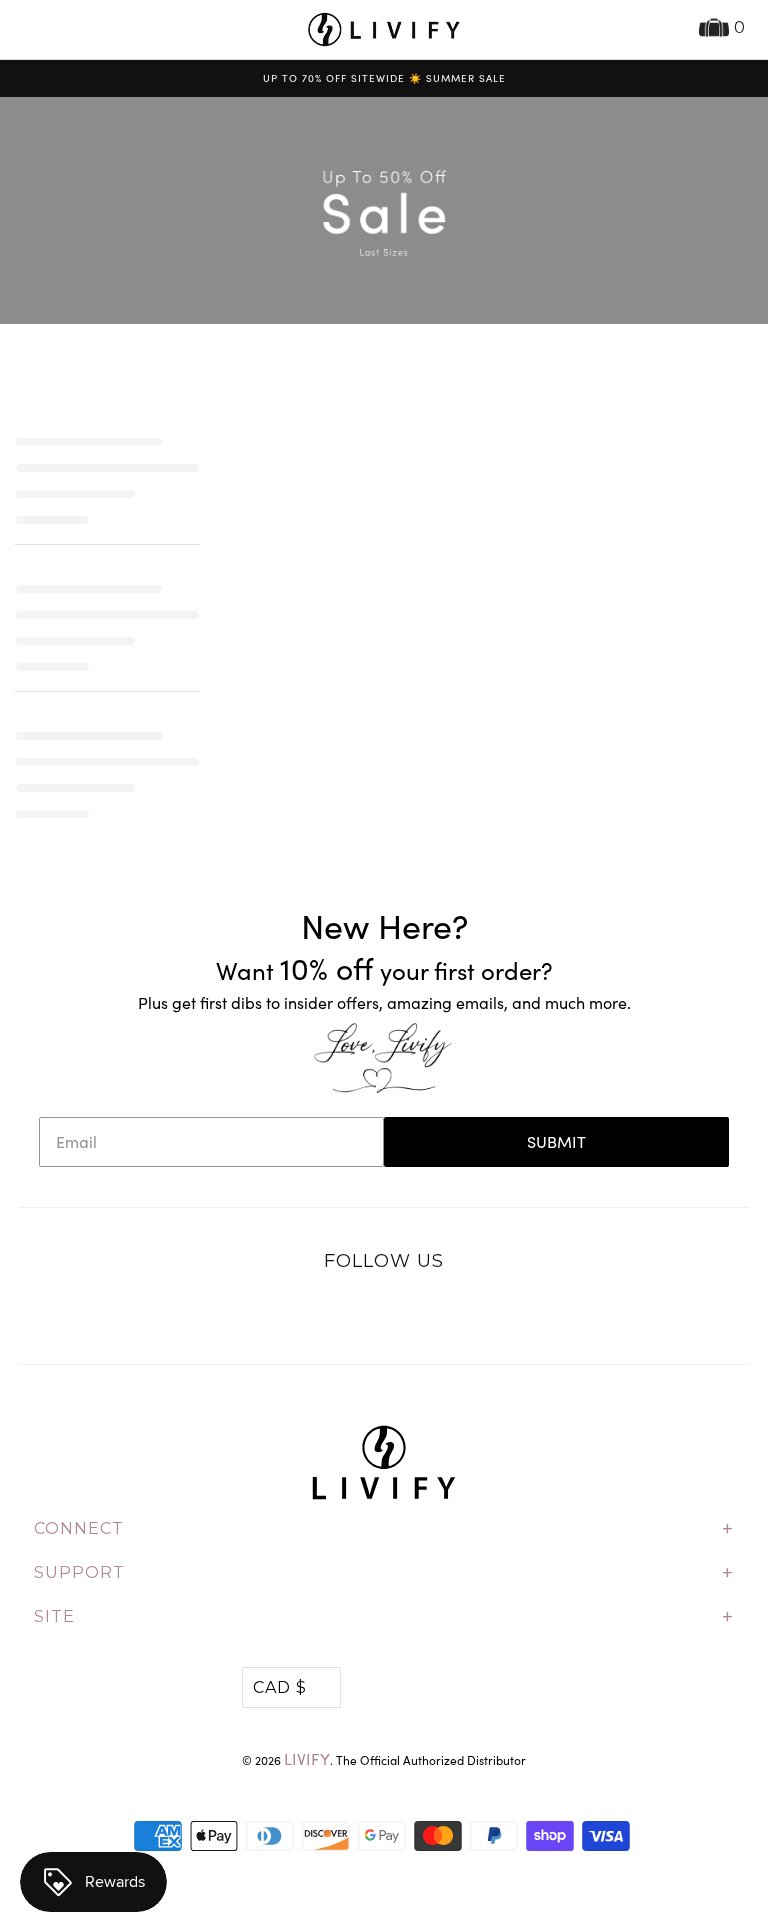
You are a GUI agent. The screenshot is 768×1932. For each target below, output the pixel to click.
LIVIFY (307, 1758)
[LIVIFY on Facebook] (363, 1313)
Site (384, 1617)
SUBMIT (556, 1141)
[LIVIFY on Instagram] (447, 1313)
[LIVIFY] (384, 29)
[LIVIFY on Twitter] (322, 1313)
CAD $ (280, 1687)
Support (384, 1573)
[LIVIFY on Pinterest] (405, 1313)
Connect (384, 1529)
